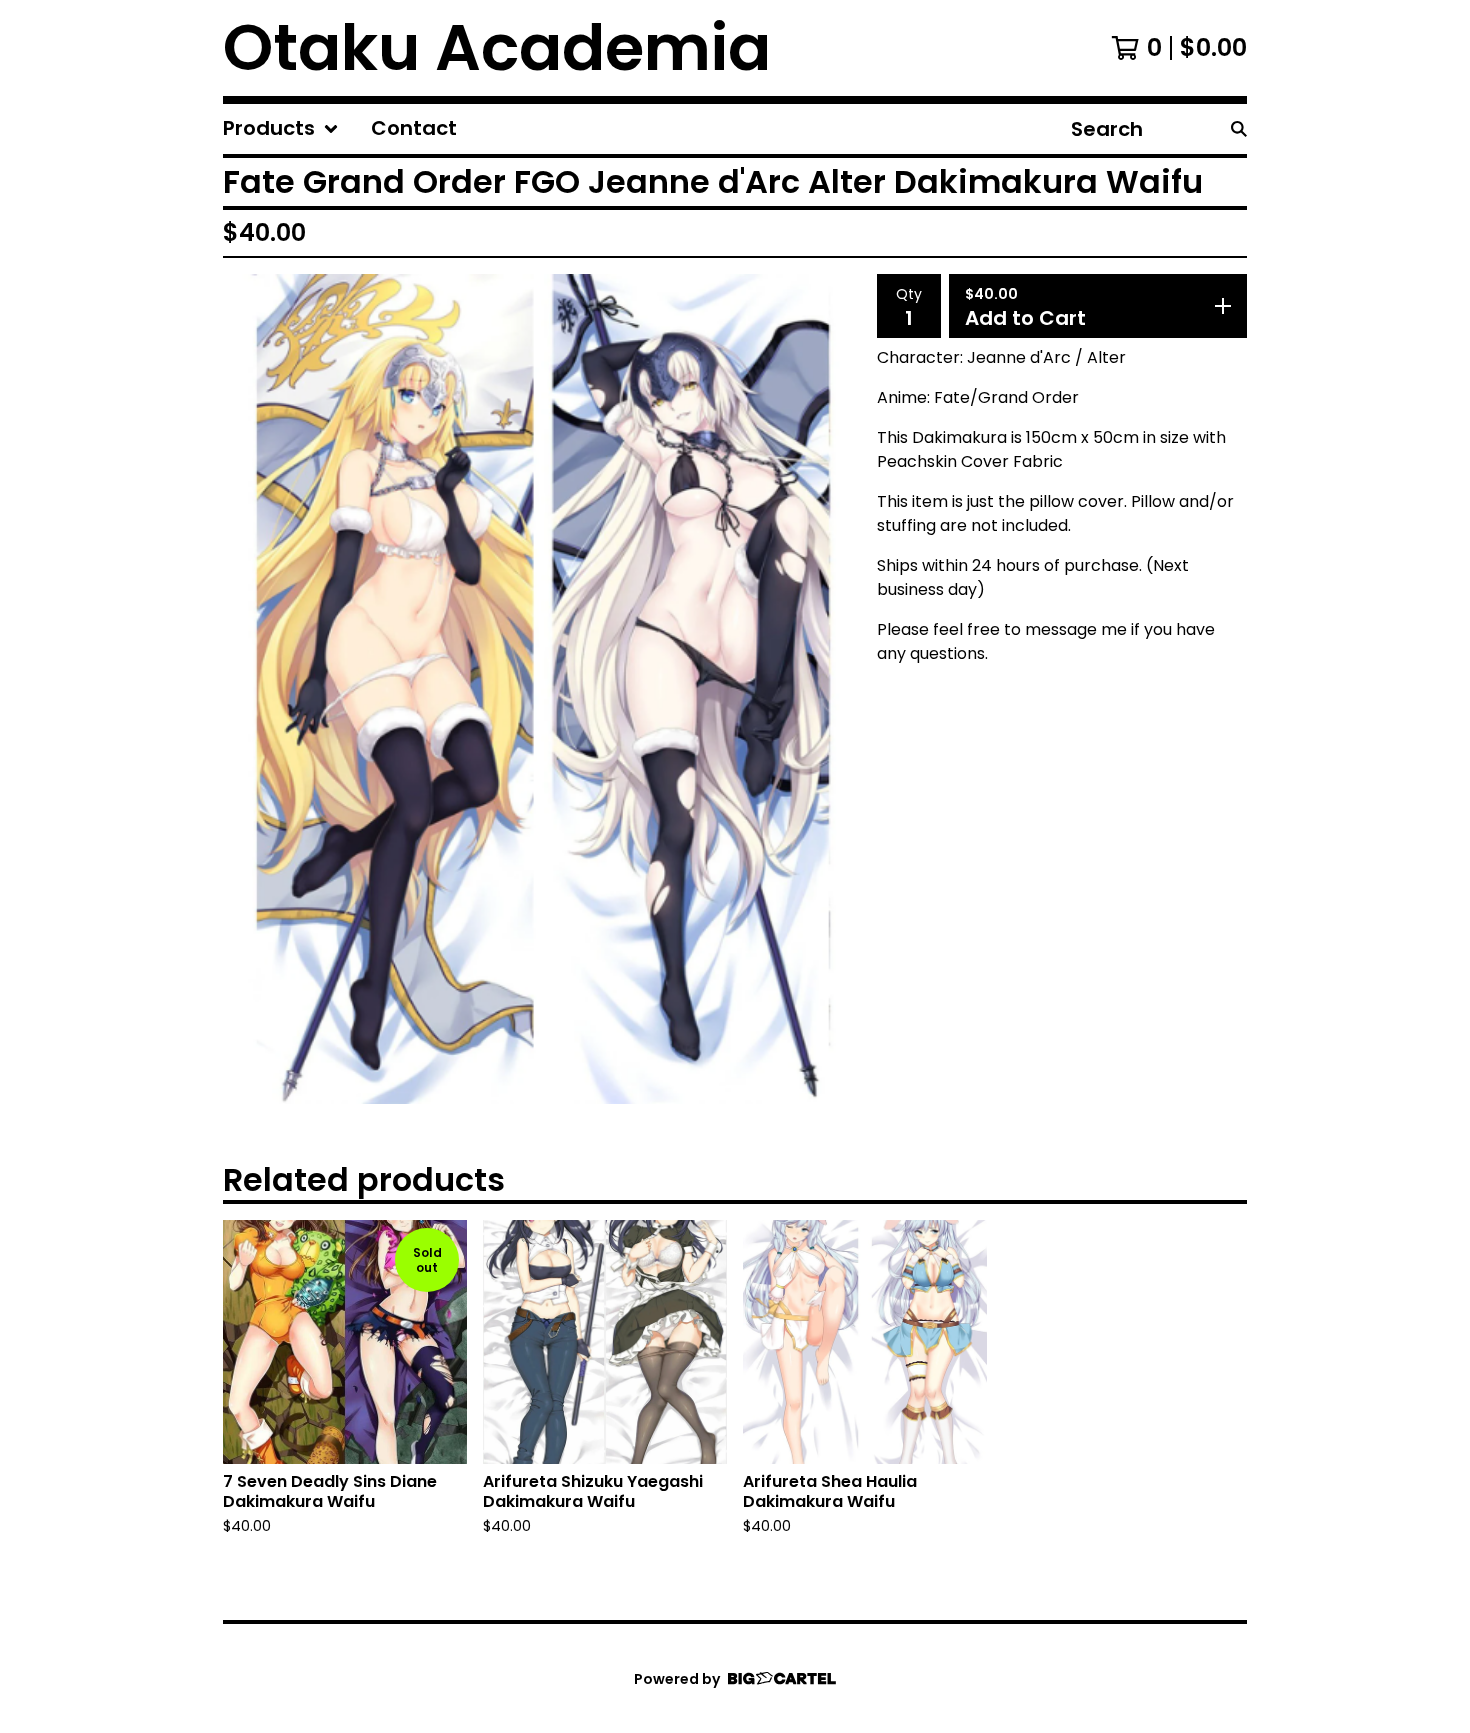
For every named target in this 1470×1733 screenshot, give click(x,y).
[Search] (1239, 129)
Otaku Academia (497, 48)
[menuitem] (281, 129)
